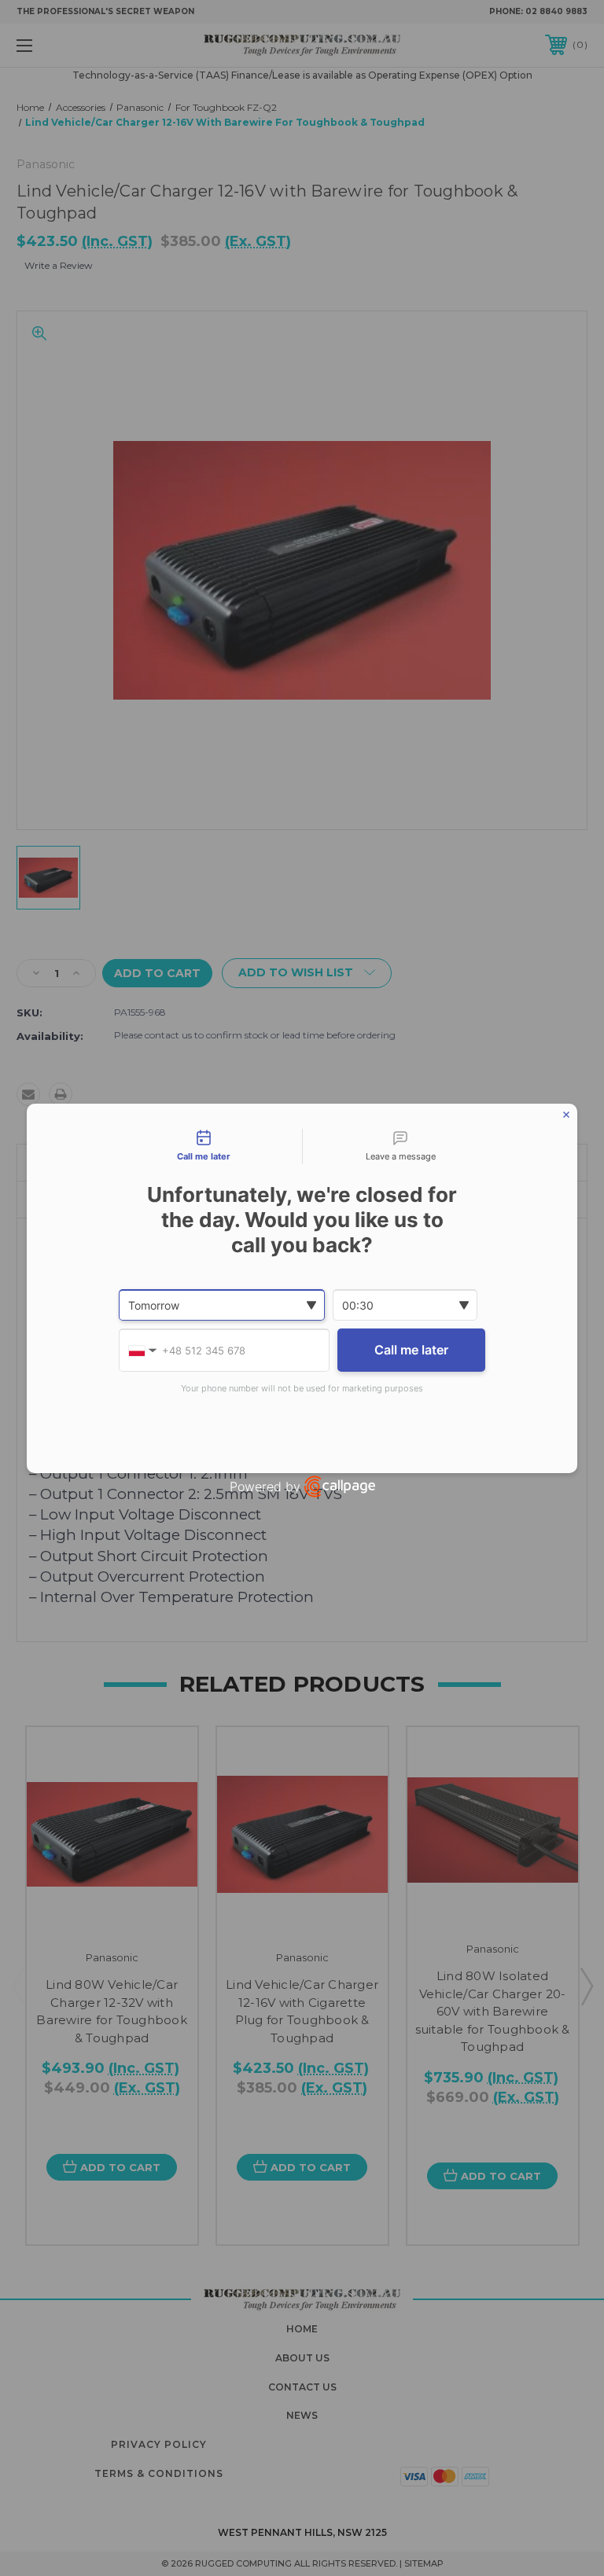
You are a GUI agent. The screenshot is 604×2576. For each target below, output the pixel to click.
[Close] (566, 1115)
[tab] (204, 1147)
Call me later (411, 1350)
